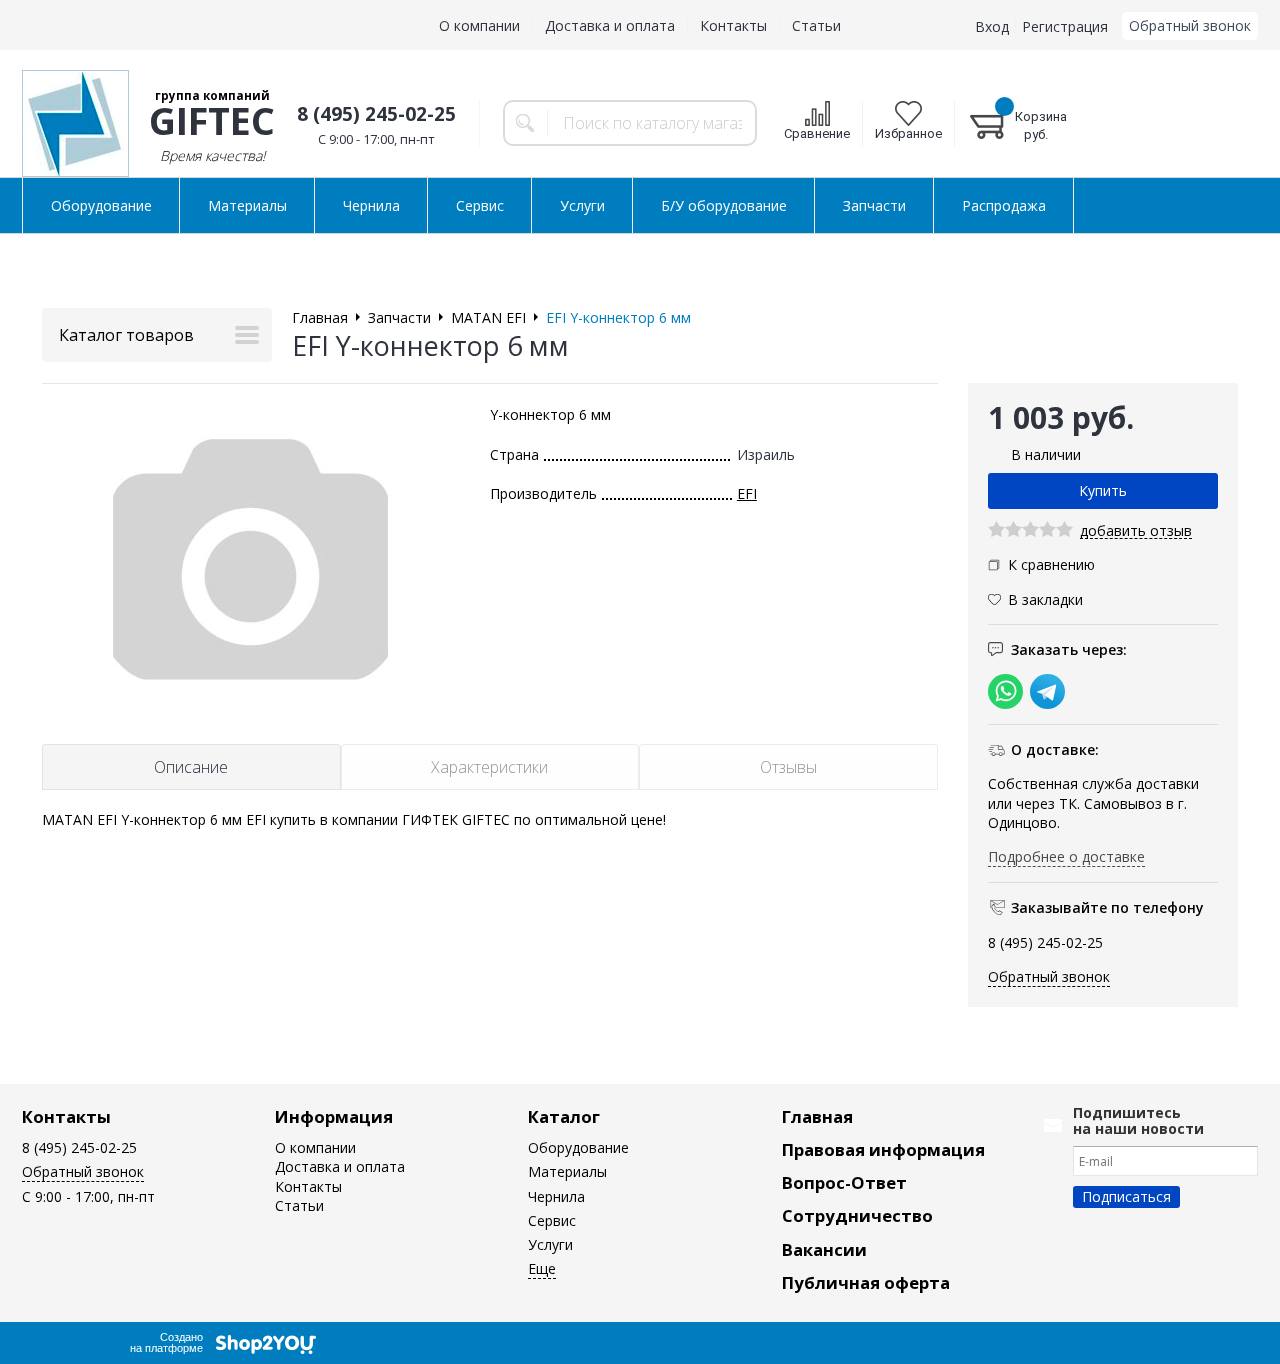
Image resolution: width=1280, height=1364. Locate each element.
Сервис (480, 205)
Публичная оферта (866, 1282)
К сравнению (1051, 564)
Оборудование (101, 205)
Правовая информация (883, 1149)
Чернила (371, 205)
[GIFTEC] (75, 123)
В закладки (1045, 599)
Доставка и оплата (610, 25)
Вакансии (824, 1249)
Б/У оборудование (724, 205)
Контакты (733, 25)
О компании (479, 25)
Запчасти (874, 205)
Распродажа (1004, 205)
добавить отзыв (1136, 531)
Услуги (582, 205)
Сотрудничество (857, 1215)
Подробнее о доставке (1066, 856)
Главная (817, 1116)
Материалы (247, 205)
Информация (334, 1116)
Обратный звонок (1190, 25)
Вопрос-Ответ (844, 1182)
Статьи (816, 25)
